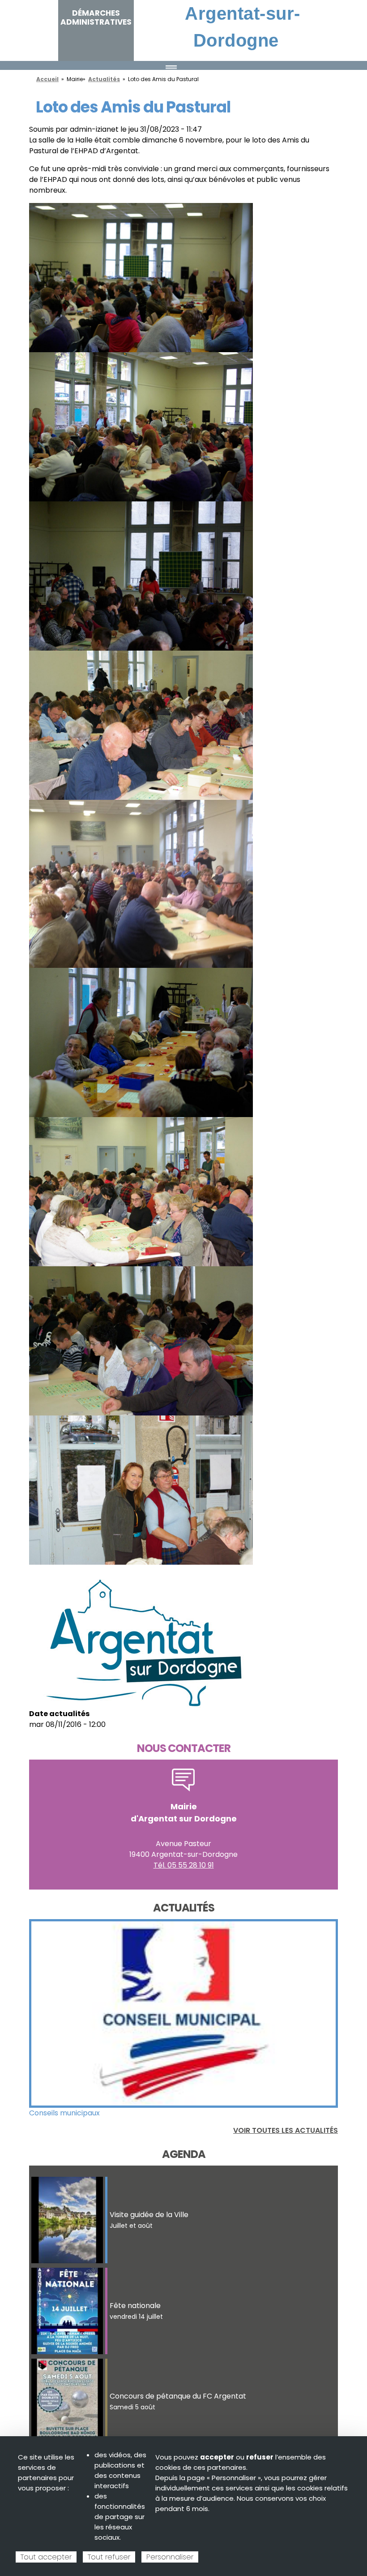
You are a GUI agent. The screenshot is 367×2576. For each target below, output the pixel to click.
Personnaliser (170, 2557)
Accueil (47, 79)
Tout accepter (46, 2557)
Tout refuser (109, 2557)
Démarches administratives (96, 17)
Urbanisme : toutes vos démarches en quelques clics (121, 2113)
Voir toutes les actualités (286, 2130)
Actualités (104, 79)
